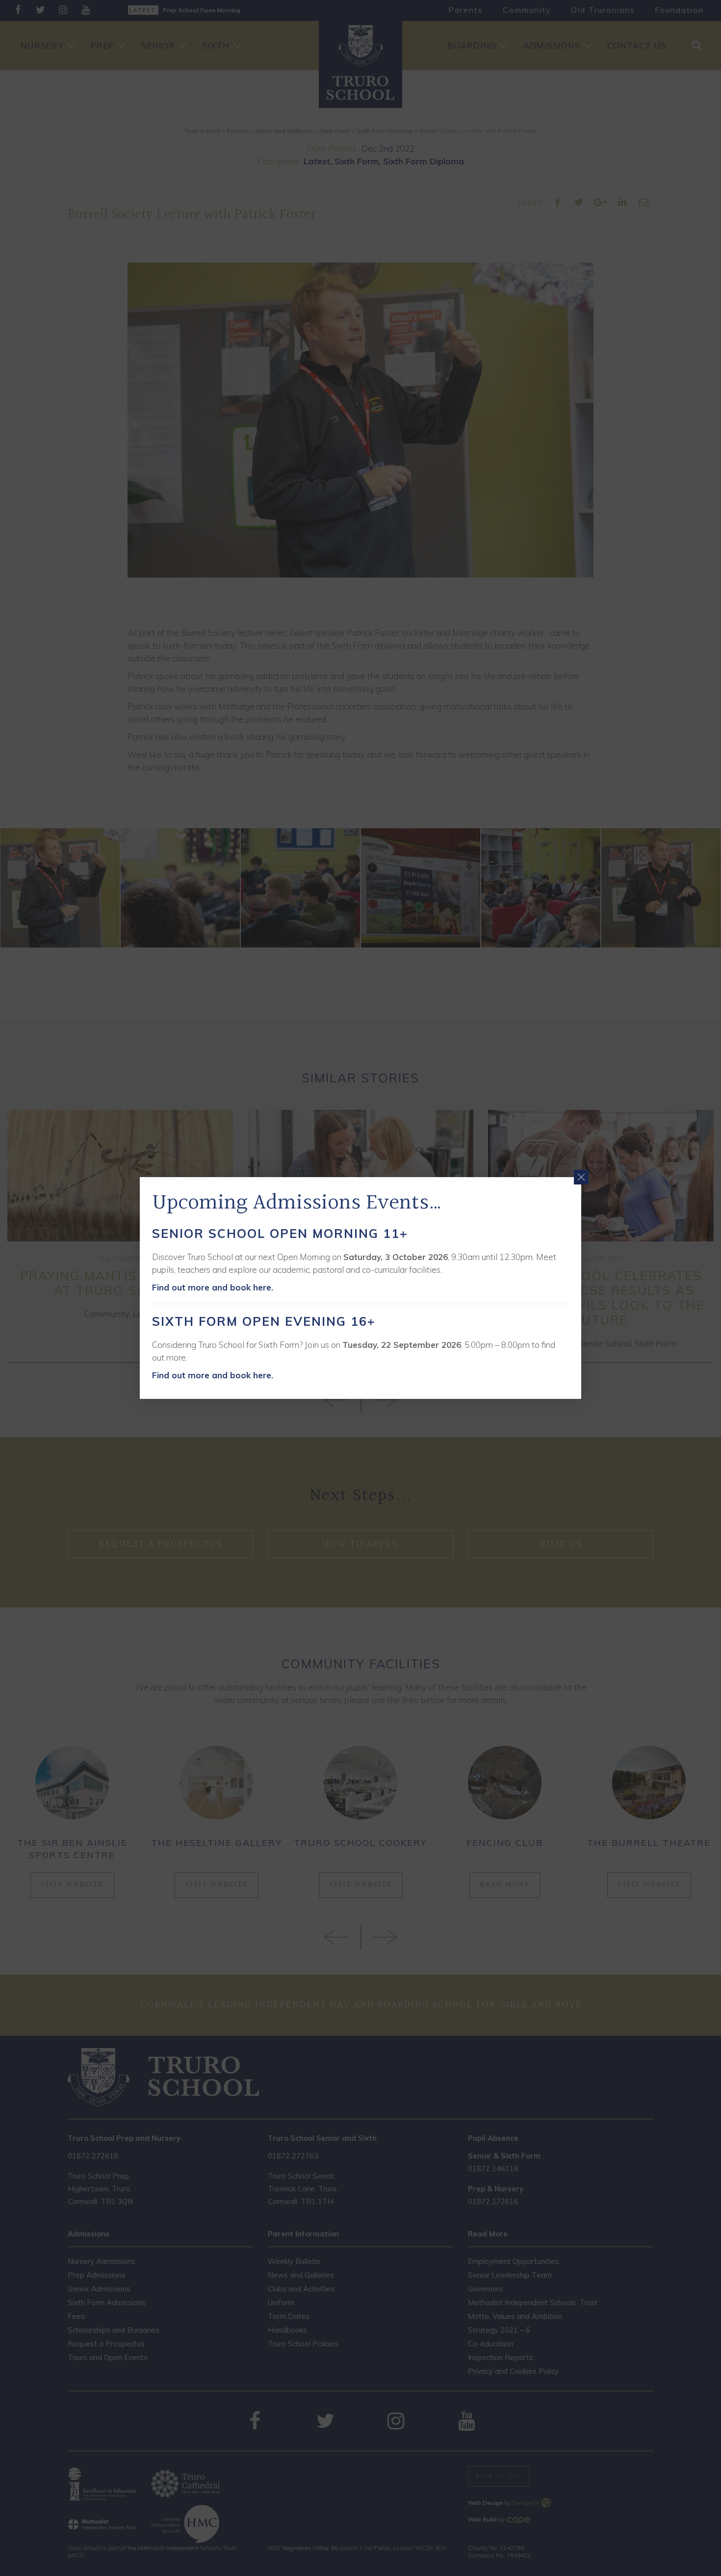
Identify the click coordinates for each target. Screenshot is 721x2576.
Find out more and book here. (213, 1287)
